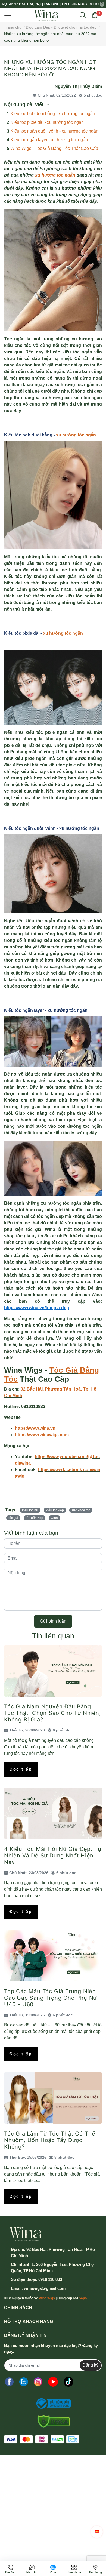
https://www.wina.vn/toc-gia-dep (37, 1308)
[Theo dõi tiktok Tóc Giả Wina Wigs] (68, 2382)
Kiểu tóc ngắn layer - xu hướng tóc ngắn (49, 140)
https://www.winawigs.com (42, 1435)
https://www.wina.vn (35, 1428)
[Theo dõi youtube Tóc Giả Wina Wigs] (53, 2382)
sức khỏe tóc (81, 1510)
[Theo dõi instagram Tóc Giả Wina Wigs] (38, 2382)
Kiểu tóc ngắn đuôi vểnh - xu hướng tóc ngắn (54, 131)
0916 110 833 (50, 2279)
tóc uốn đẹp (35, 1518)
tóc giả (13, 1518)
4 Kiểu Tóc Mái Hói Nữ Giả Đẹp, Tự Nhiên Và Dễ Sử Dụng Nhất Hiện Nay (53, 1856)
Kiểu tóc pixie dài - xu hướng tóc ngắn (47, 122)
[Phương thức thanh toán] (42, 2439)
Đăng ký (90, 2365)
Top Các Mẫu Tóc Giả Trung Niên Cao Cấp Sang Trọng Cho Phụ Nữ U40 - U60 (50, 1998)
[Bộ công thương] (52, 2404)
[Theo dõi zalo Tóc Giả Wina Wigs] (24, 2382)
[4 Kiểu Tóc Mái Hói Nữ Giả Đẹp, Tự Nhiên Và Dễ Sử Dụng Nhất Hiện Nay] (53, 1813)
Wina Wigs (47, 2298)
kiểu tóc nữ (30, 1510)
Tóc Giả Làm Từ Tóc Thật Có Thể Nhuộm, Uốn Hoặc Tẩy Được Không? (50, 2140)
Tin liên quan (53, 1636)
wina (54, 1518)
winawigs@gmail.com (45, 2288)
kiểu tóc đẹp (55, 1510)
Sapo (83, 2298)
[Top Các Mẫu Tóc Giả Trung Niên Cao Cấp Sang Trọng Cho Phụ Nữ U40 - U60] (53, 1956)
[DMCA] (52, 2421)
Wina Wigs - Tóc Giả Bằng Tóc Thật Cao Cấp (54, 148)
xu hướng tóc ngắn (75, 435)
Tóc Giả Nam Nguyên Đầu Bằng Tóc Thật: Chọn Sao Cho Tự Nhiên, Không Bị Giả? (53, 1713)
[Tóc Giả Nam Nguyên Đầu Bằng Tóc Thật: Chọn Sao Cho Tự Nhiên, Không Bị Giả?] (53, 1671)
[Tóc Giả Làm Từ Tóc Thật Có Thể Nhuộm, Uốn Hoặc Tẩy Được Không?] (53, 2098)
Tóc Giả (64, 1370)
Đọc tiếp (21, 1769)
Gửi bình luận (53, 1621)
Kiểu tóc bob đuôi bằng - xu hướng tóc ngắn (53, 114)
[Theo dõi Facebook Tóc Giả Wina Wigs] (9, 2382)
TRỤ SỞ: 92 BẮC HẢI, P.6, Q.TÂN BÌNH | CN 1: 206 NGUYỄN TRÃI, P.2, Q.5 (50, 4)
